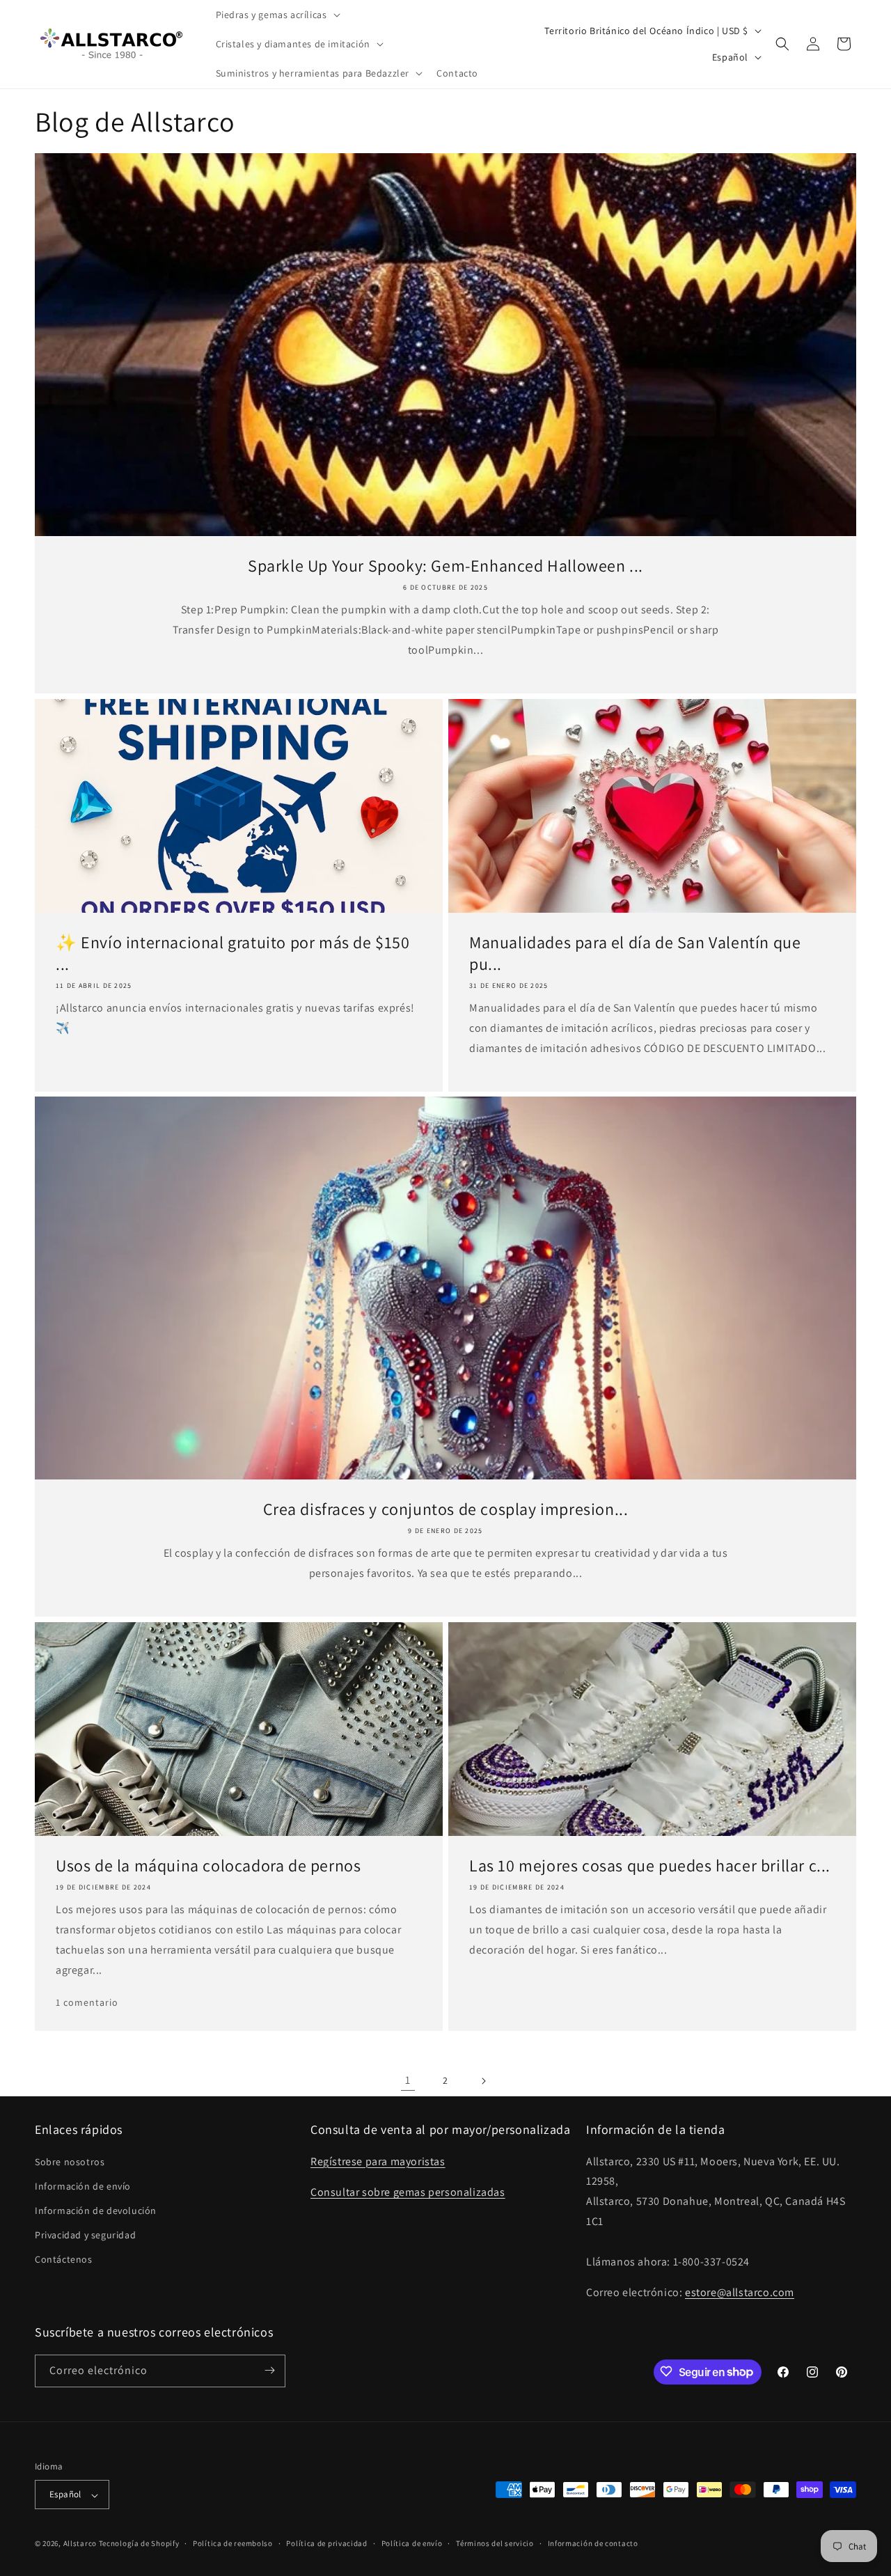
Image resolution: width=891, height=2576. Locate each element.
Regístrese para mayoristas (378, 2161)
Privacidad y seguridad (85, 2235)
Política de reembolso (233, 2543)
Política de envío (412, 2543)
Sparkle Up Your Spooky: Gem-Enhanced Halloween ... (445, 566)
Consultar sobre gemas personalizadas (408, 2192)
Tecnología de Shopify (139, 2544)
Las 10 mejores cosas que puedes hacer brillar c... (650, 1866)
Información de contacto (593, 2543)
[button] (277, 15)
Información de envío (83, 2185)
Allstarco (80, 2544)
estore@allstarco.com (740, 2292)
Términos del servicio (495, 2543)
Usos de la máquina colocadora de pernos (208, 1866)
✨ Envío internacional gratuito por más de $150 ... (233, 953)
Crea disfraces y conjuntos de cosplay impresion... (446, 1509)
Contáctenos (64, 2259)
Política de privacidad (326, 2543)
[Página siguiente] (483, 2081)
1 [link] (408, 2080)
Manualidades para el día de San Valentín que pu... (635, 953)
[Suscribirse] (269, 2370)
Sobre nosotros (70, 2161)
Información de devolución (96, 2210)
